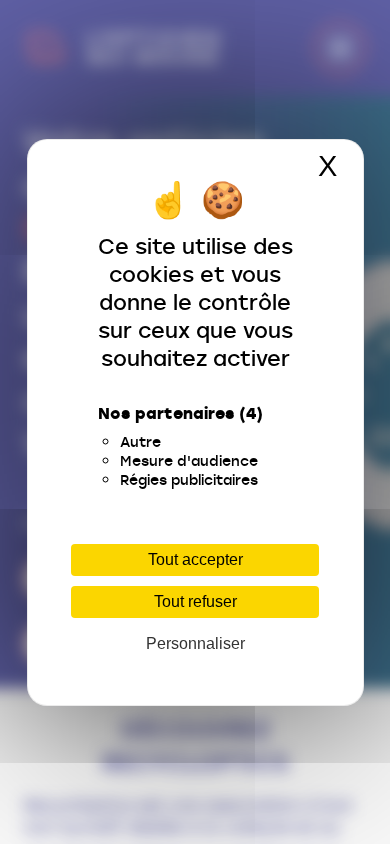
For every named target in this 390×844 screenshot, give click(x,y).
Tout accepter (195, 559)
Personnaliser (195, 643)
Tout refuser (195, 601)
